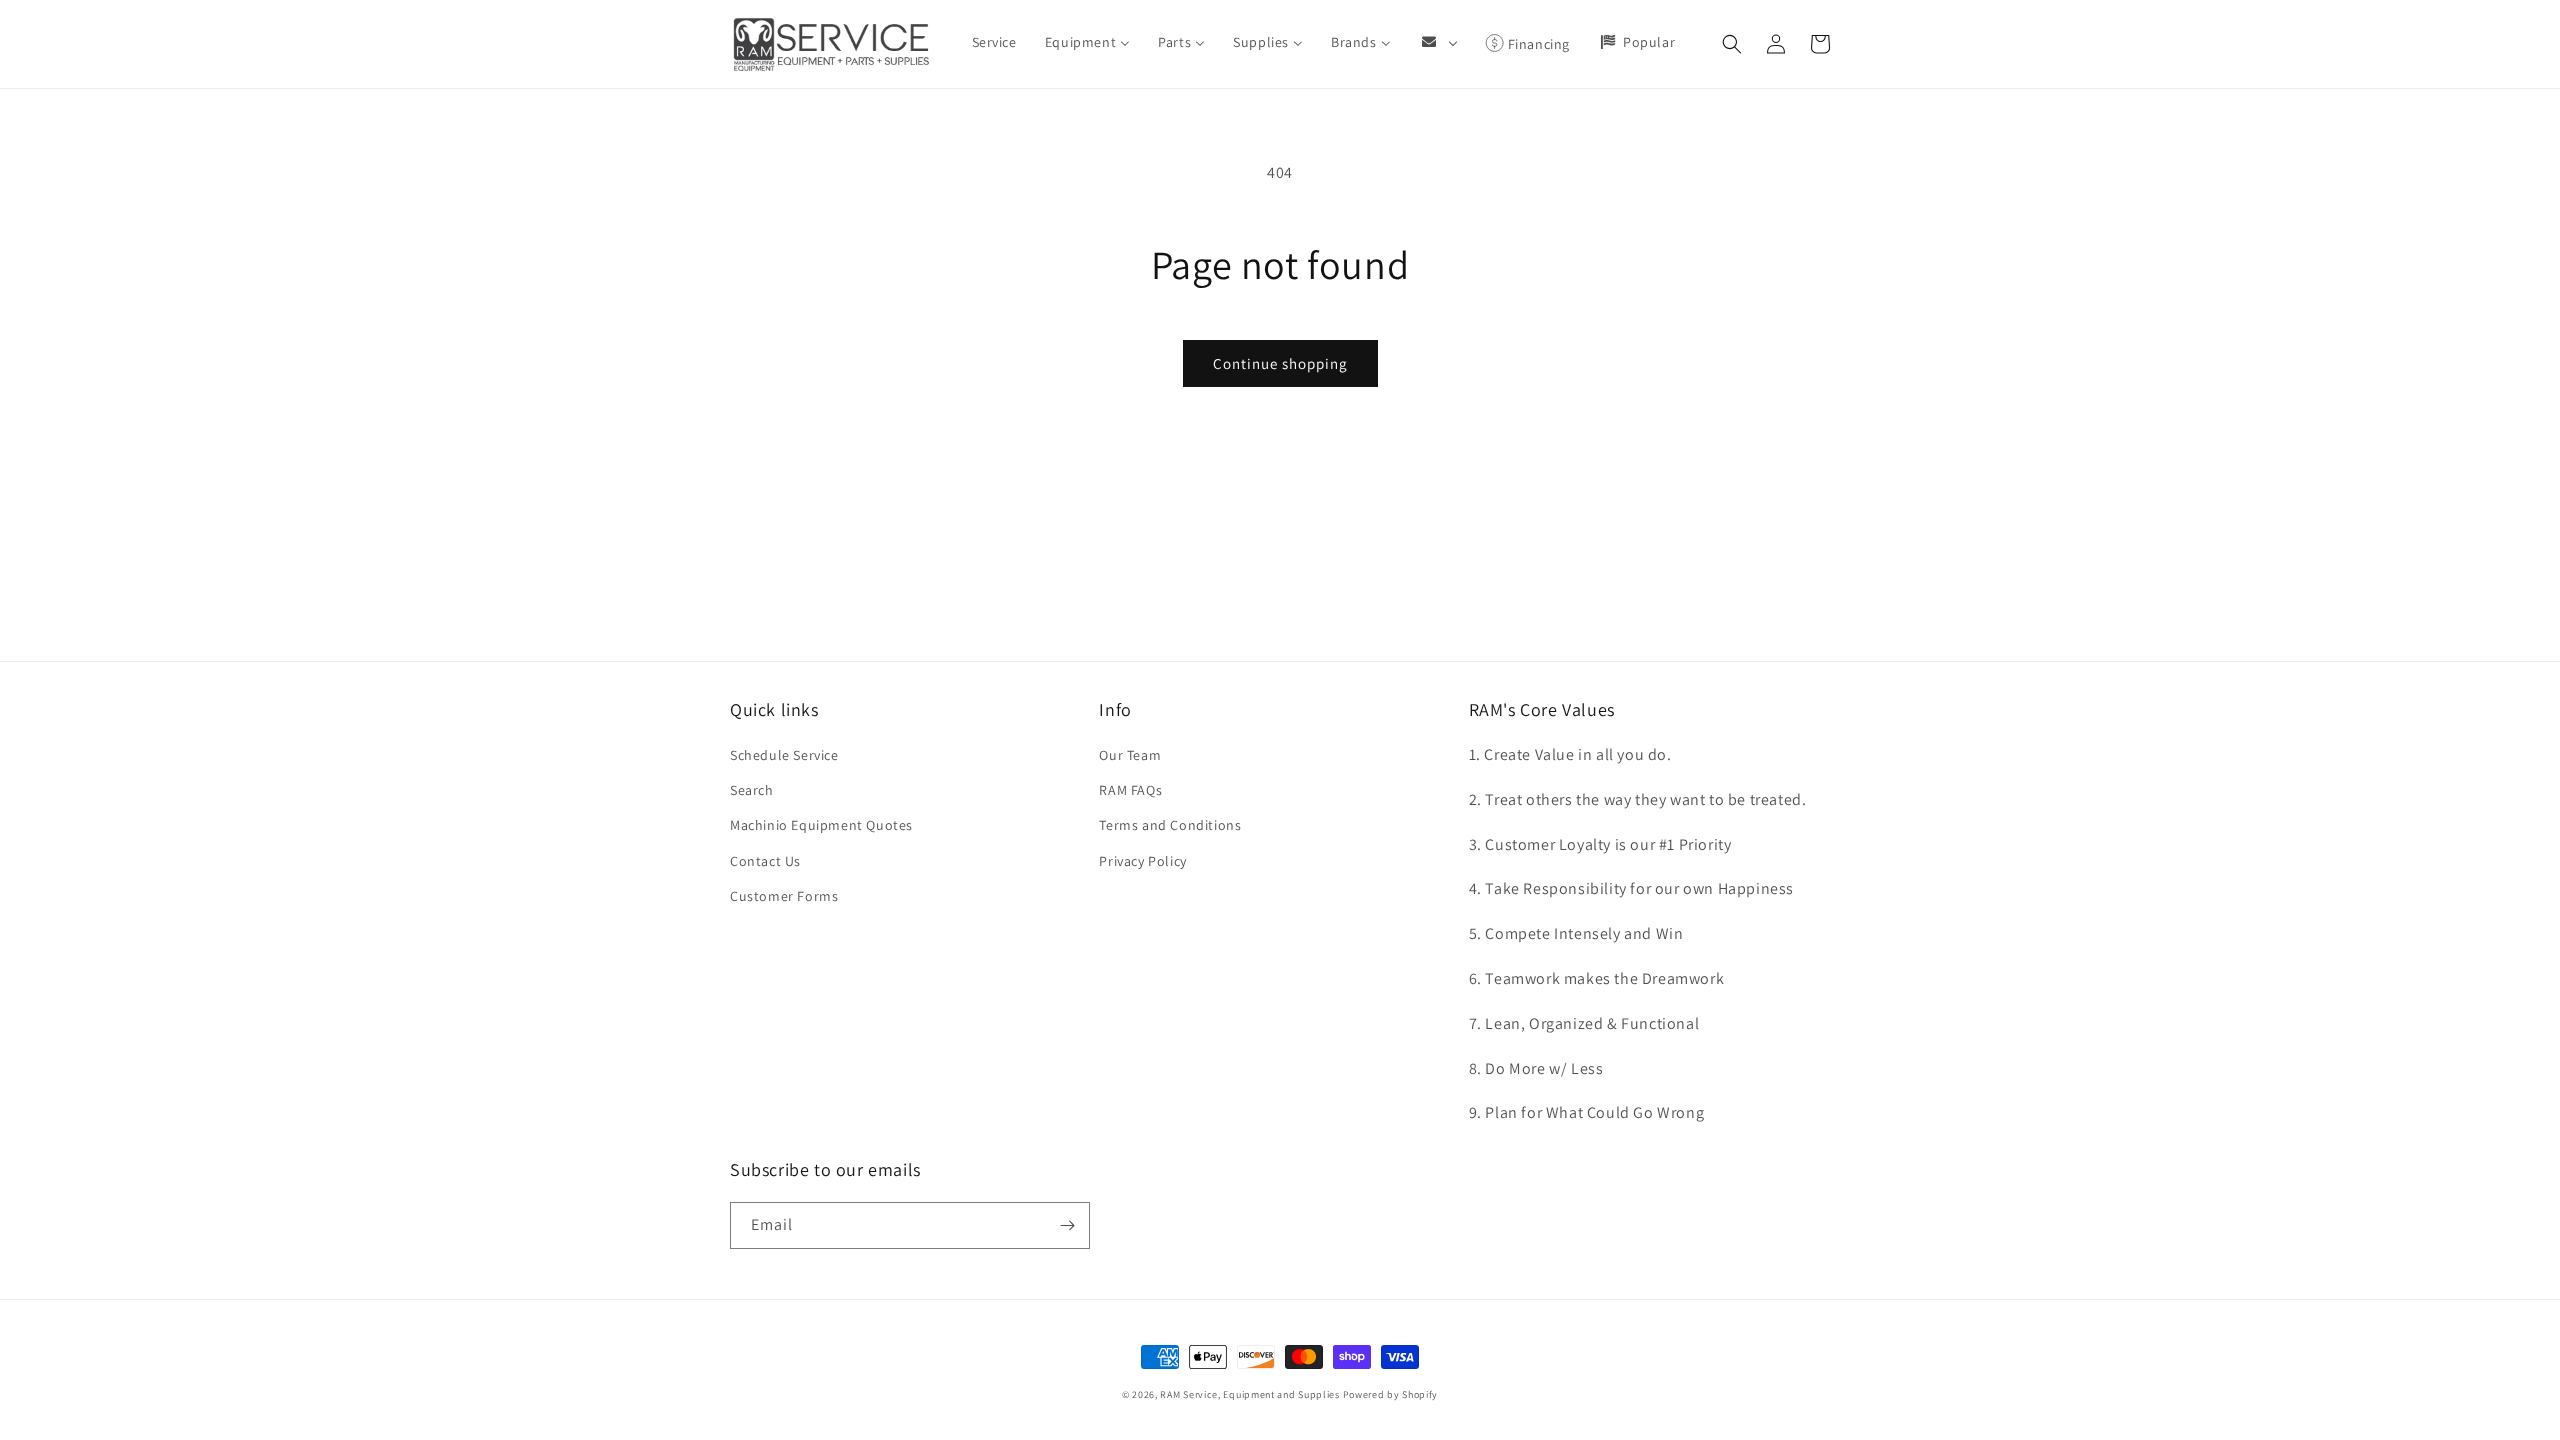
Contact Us (765, 861)
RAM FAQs (1130, 790)
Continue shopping (1280, 363)
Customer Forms (784, 896)
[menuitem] (994, 42)
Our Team (1130, 755)
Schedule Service (784, 755)
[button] (1732, 44)
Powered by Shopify (1391, 1394)
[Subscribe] (1067, 1225)
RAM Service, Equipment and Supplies (1250, 1394)
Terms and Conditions (1170, 825)
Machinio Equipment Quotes (821, 825)
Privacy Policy (1142, 861)
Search (752, 790)
